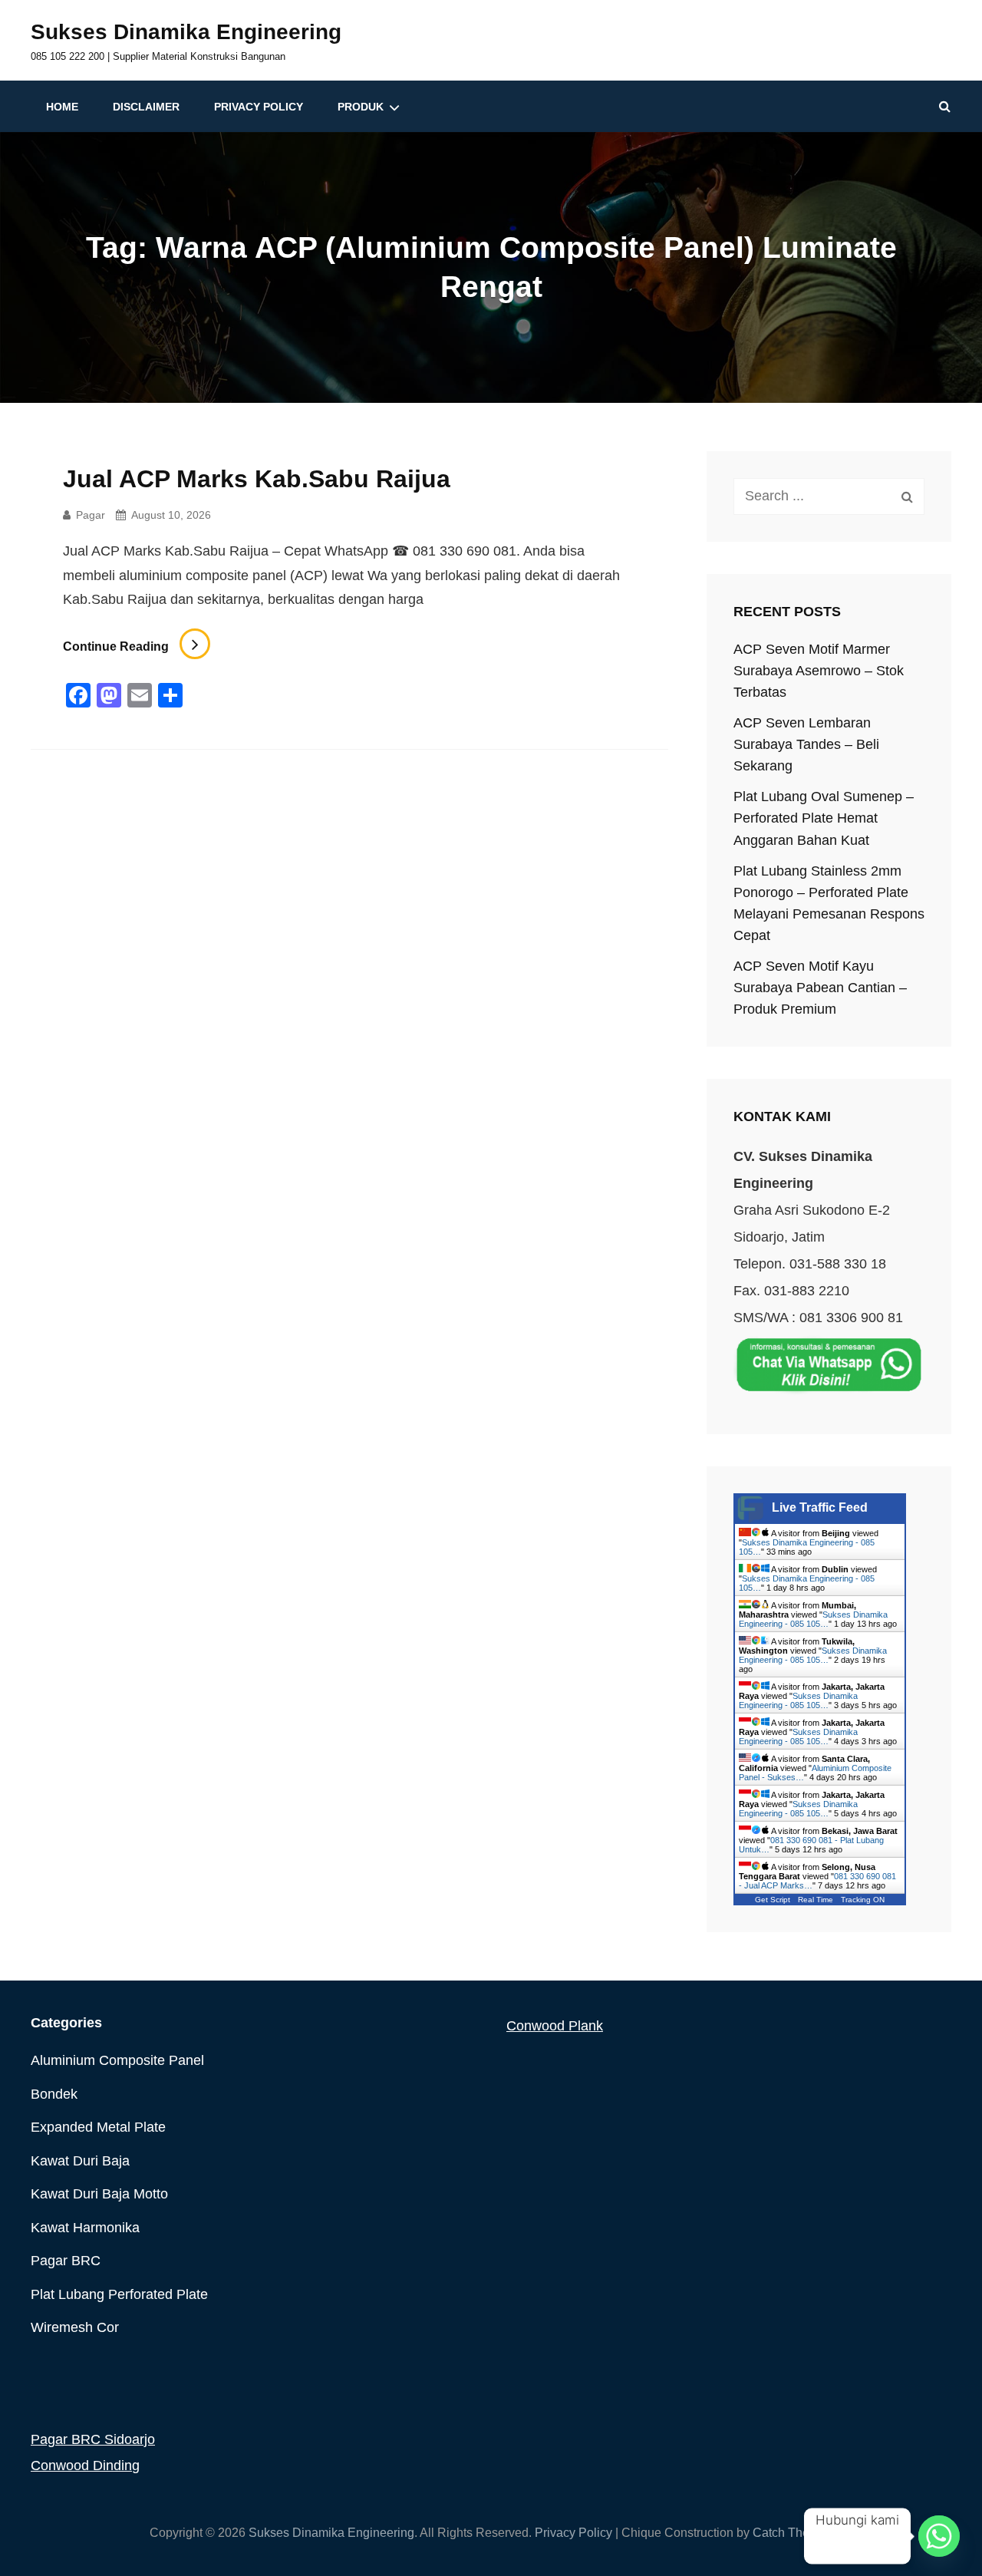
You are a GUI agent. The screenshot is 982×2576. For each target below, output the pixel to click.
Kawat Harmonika (85, 2228)
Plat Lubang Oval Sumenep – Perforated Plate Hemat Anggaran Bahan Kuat (824, 818)
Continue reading (137, 646)
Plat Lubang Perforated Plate (119, 2294)
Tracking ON (863, 1900)
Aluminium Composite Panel (117, 2060)
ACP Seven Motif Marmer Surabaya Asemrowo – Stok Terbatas (819, 671)
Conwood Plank (555, 2026)
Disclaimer (146, 107)
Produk (361, 107)
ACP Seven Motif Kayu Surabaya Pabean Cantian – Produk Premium (820, 988)
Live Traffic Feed (820, 1507)
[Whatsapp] (939, 2536)
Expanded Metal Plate (98, 2127)
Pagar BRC (66, 2261)
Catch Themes (793, 2533)
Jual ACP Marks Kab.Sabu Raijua (257, 479)
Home (62, 107)
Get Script (773, 1900)
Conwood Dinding (85, 2466)
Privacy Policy (259, 107)
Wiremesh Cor (75, 2327)
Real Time (816, 1900)
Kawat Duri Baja (80, 2161)
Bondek (54, 2094)
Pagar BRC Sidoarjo (93, 2439)
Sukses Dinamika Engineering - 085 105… (813, 1619)
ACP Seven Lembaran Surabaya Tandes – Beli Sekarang (806, 744)
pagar (91, 515)
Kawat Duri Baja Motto (99, 2194)
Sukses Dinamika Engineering (186, 32)
